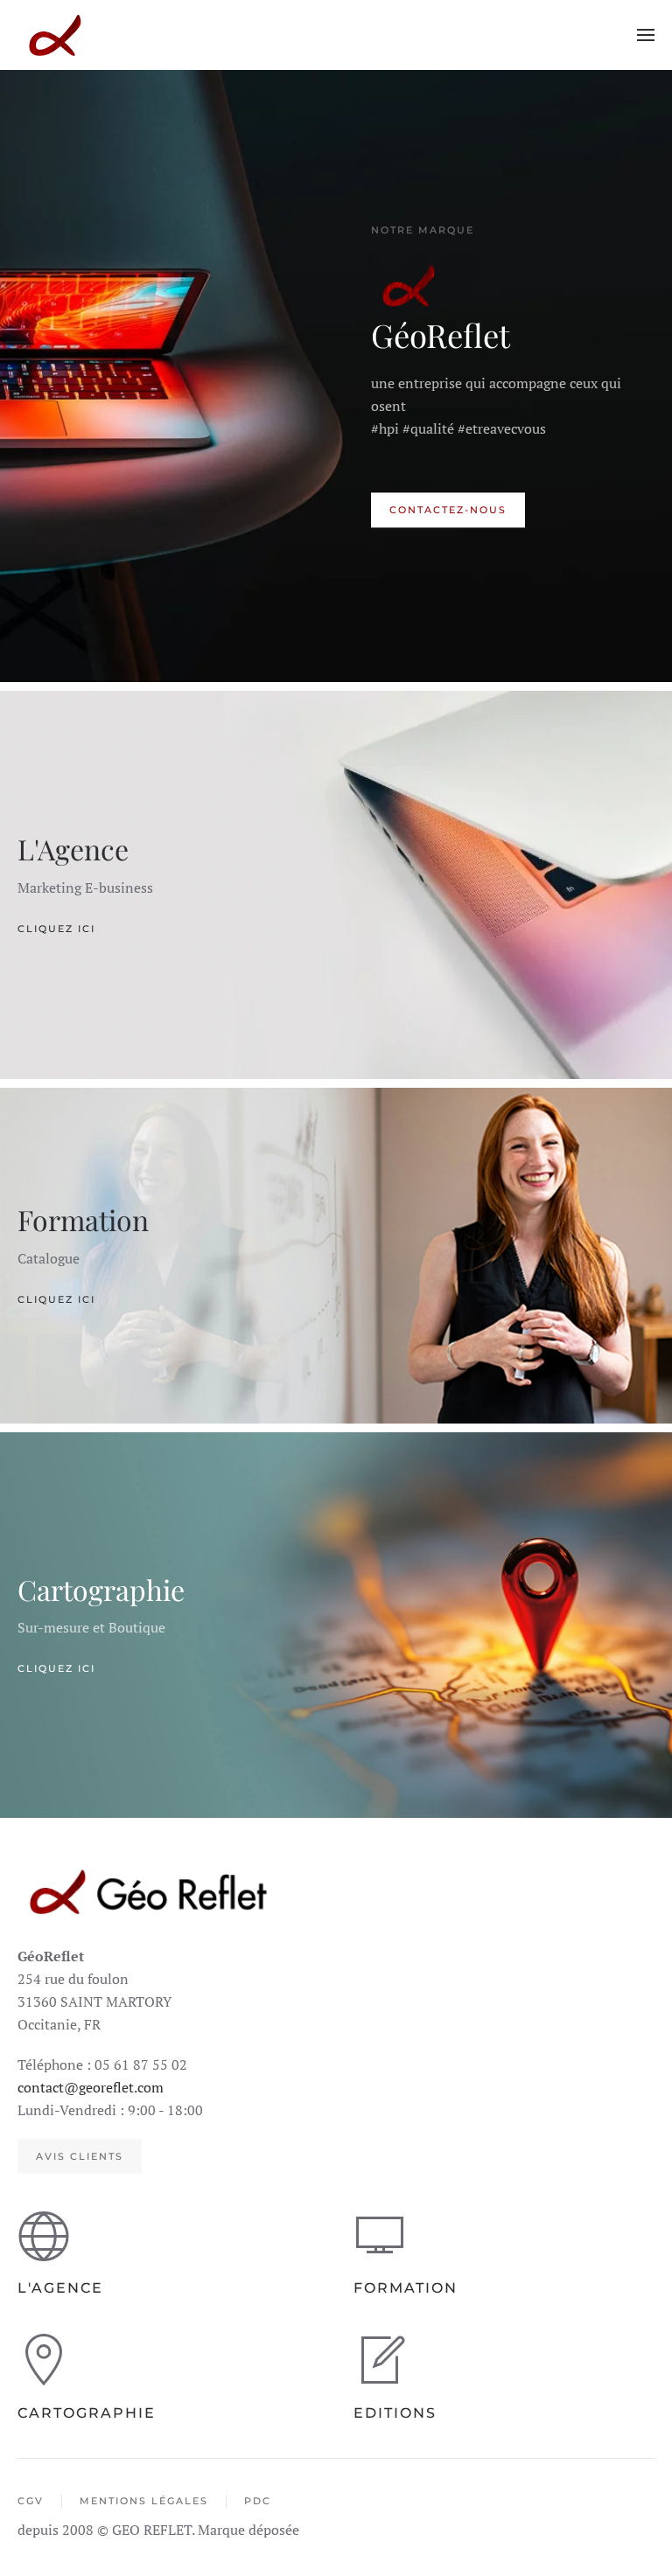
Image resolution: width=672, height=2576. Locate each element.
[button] (646, 35)
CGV (31, 2501)
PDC (258, 2501)
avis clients (80, 2156)
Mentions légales (144, 2501)
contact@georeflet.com (91, 2087)
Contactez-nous (448, 511)
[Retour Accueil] (55, 35)
